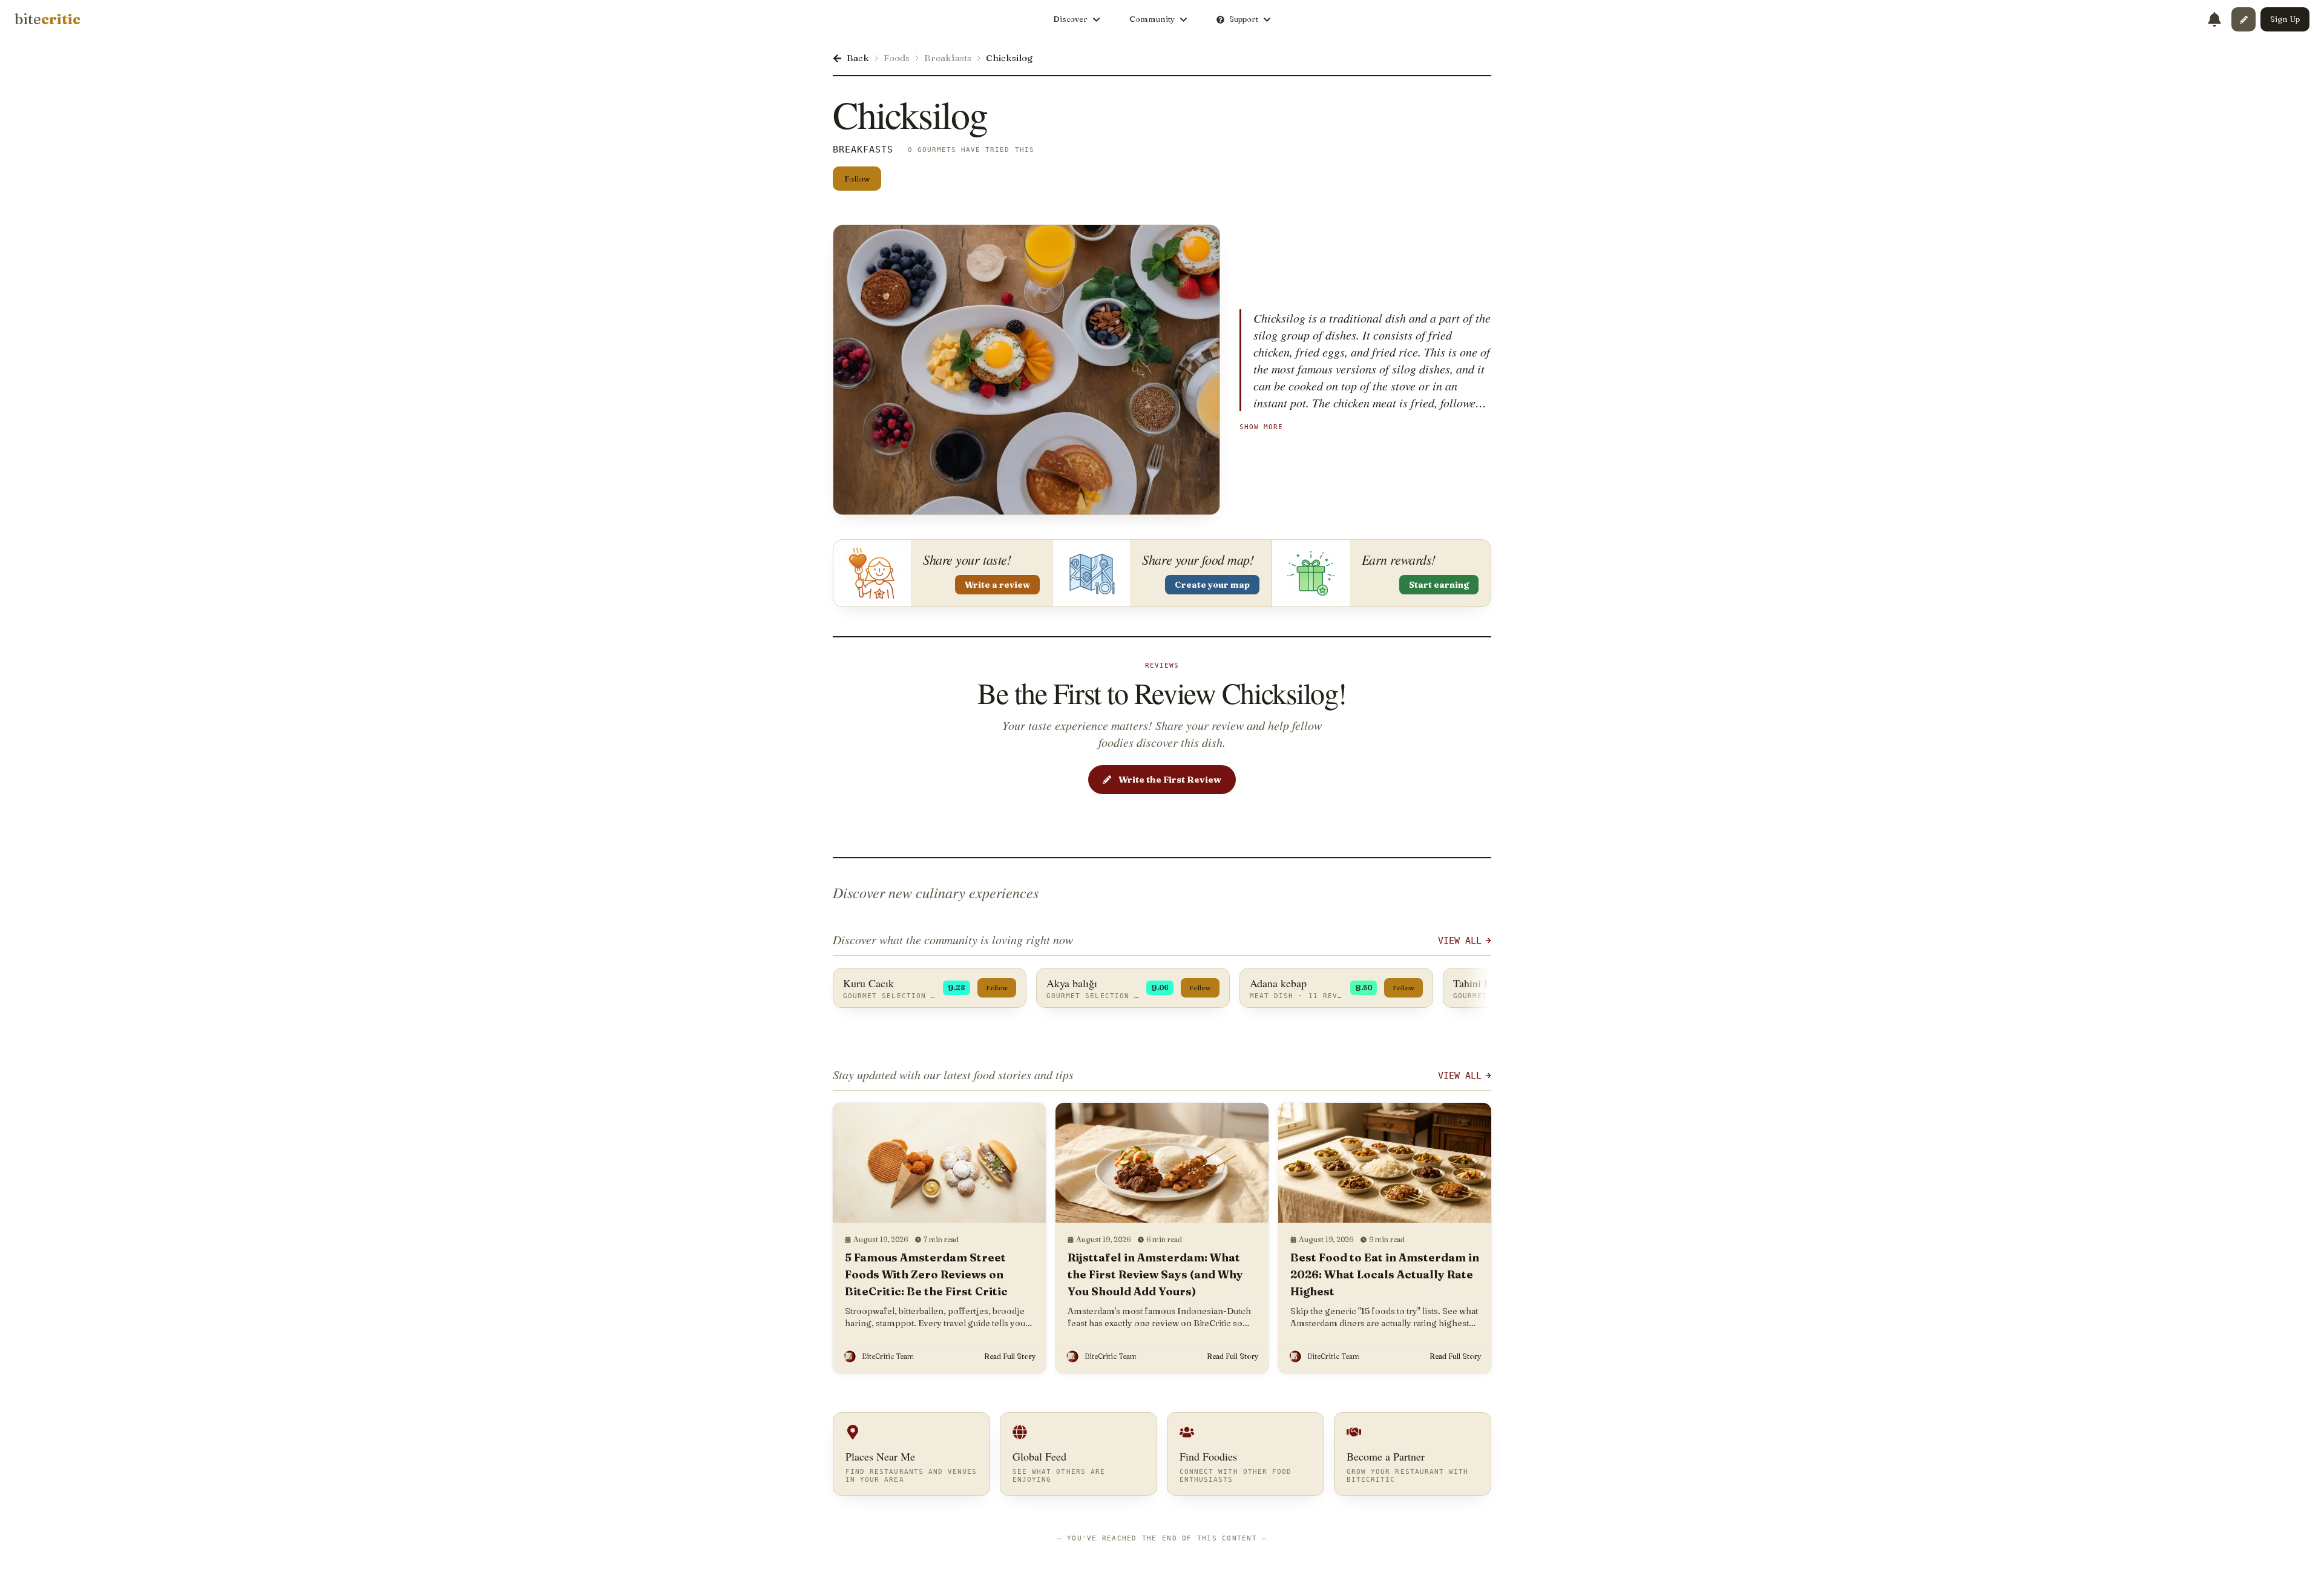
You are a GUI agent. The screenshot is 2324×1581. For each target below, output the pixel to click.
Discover (1070, 19)
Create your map (1212, 585)
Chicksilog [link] (1009, 58)
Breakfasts (948, 58)
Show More (1261, 427)
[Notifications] (2214, 19)
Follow (857, 179)
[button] (2244, 19)
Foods (897, 58)
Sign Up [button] (2285, 19)
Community (1152, 19)
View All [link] (1460, 941)
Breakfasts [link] (863, 150)
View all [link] (1460, 1076)
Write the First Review (1170, 779)
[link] (48, 19)
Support (1244, 19)
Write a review (997, 585)
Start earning (1439, 585)
